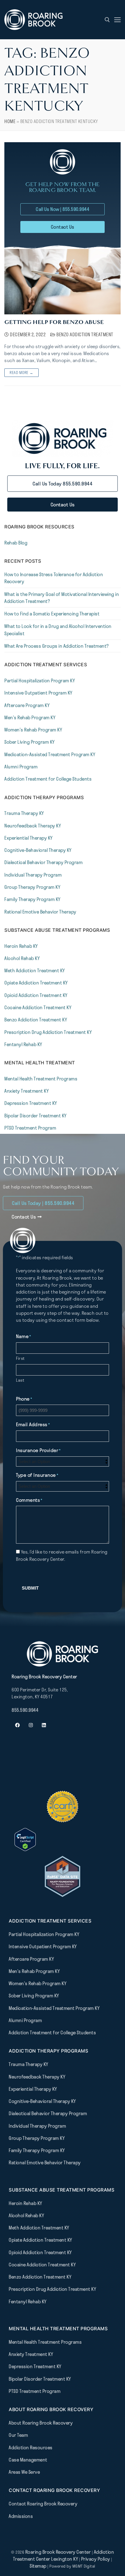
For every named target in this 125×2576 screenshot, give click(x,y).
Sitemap (39, 2566)
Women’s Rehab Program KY (33, 730)
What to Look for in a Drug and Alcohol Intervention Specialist (58, 630)
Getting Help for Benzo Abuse (54, 322)
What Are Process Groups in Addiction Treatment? (57, 646)
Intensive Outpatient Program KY (38, 693)
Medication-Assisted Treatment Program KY (50, 754)
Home (10, 121)
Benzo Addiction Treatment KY (36, 1020)
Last (20, 1380)
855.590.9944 (25, 1710)
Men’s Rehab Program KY (30, 717)
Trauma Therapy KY (24, 813)
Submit (30, 1588)
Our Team (18, 2435)
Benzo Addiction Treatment (84, 334)
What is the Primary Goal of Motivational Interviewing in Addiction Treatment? (62, 598)
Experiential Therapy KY (28, 838)
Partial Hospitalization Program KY (40, 680)
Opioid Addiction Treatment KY (36, 995)
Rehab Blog (16, 543)
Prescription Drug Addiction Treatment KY (48, 1032)
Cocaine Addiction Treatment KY (38, 1007)
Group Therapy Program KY (32, 887)
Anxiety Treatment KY (26, 1091)
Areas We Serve (24, 2472)
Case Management (28, 2460)
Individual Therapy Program (33, 875)
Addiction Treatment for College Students (48, 779)
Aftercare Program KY (27, 705)
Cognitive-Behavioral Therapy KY (38, 850)
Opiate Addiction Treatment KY (36, 983)
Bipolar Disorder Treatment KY (35, 1116)
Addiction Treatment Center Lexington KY (64, 2555)
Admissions (21, 2516)
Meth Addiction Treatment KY (35, 970)
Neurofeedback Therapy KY (33, 826)
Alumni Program (21, 767)
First (20, 1358)
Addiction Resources (31, 2447)
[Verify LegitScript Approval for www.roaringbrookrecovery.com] (25, 1849)
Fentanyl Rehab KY (23, 1044)
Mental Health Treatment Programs (41, 1079)
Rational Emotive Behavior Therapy (40, 912)
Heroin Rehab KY (21, 946)
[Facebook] (17, 1725)
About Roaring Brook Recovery (41, 2423)
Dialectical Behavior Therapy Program (43, 862)
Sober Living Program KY (30, 742)
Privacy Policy (96, 2559)
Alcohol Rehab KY (22, 958)
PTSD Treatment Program (30, 1128)
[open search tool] (107, 20)
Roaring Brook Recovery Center (58, 2552)
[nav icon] (117, 20)
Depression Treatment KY (31, 1103)
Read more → (22, 373)
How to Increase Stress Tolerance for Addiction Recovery (54, 578)
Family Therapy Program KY (32, 899)
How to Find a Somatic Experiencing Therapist (52, 614)
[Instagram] (31, 1725)
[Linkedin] (44, 1725)
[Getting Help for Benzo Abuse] (63, 282)
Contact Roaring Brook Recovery (43, 2504)
